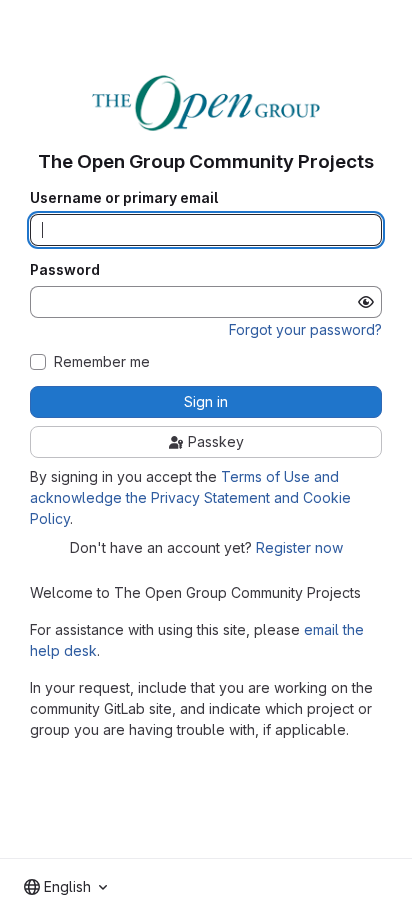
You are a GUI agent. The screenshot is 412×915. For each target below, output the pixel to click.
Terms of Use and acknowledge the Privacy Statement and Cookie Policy (190, 497)
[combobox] (65, 887)
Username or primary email (124, 198)
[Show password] (366, 302)
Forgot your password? (305, 329)
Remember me (102, 362)
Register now (299, 547)
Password (65, 270)
